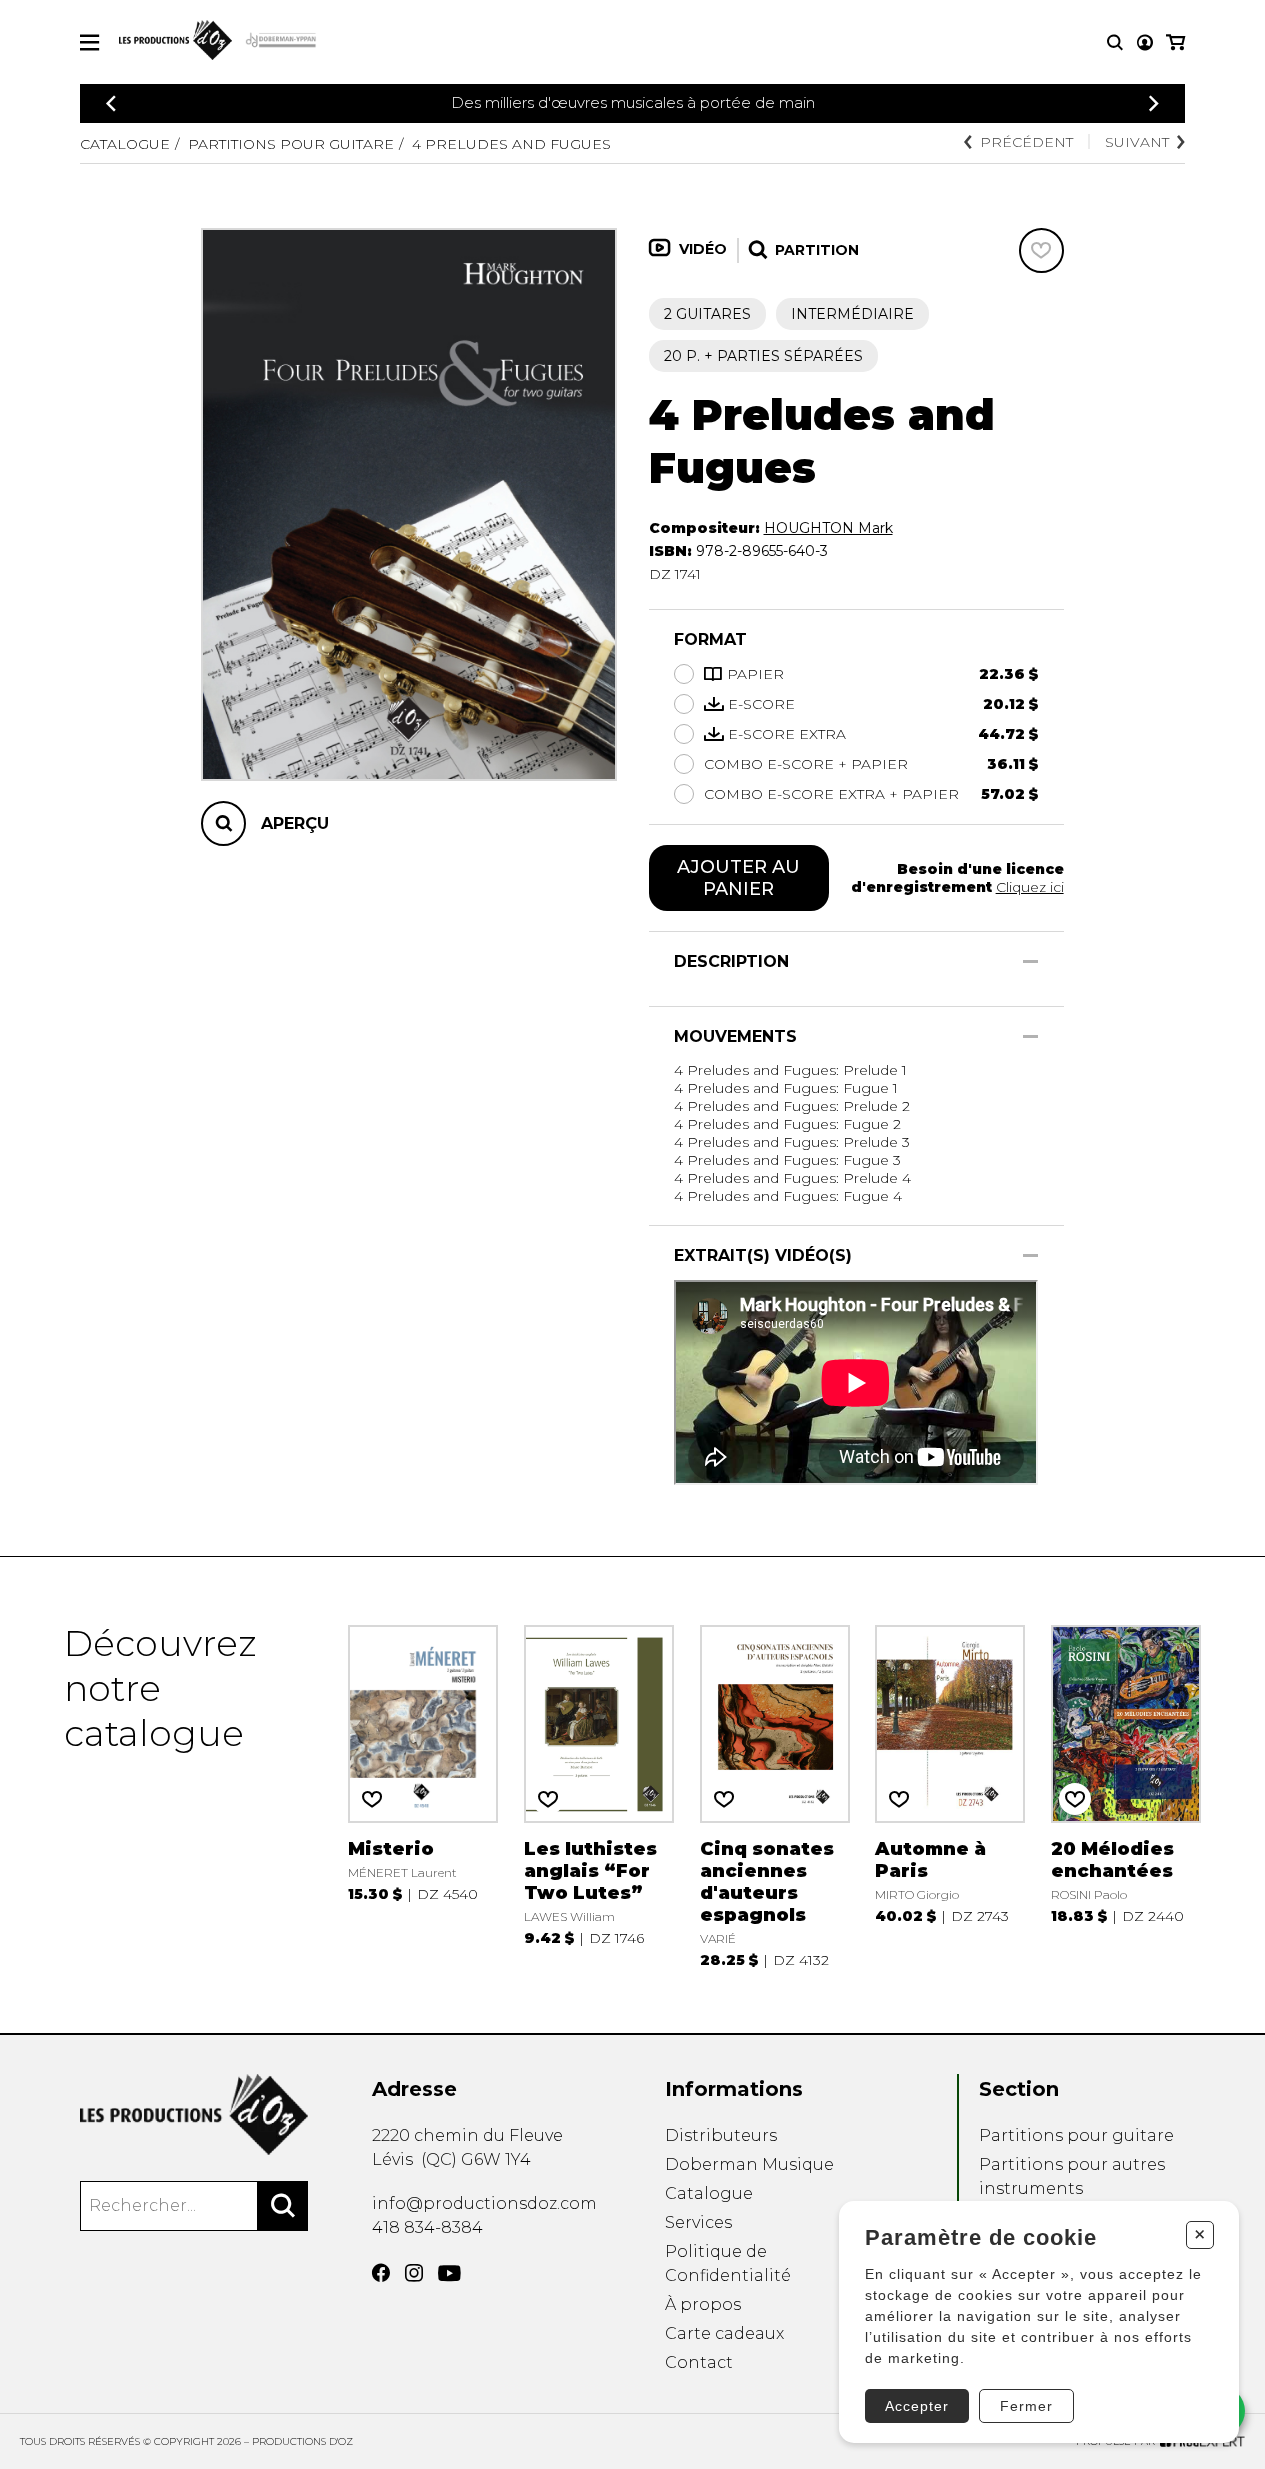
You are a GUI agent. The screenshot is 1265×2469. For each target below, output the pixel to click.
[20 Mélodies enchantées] (1126, 1795)
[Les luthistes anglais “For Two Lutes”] (599, 1795)
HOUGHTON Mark (828, 528)
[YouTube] (449, 2273)
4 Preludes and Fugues (511, 144)
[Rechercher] (283, 2206)
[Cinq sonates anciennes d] (775, 1795)
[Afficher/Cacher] (1030, 961)
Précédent (1026, 142)
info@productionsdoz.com (484, 2203)
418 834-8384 (427, 2227)
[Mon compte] (1145, 42)
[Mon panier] (1175, 42)
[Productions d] (194, 2114)
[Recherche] (1115, 42)
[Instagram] (414, 2273)
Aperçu (295, 822)
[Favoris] (1041, 250)
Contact (699, 2362)
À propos (703, 2304)
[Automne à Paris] (950, 1795)
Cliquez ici (1030, 887)
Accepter (917, 2406)
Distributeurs (721, 2135)
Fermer (1026, 2406)
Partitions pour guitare (291, 144)
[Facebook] (381, 2273)
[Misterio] (423, 1795)
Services (698, 2222)
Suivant (1137, 142)
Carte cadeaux (724, 2333)
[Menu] (89, 42)
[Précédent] (111, 103)
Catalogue (125, 144)
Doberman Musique (749, 2164)
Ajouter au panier (738, 878)
